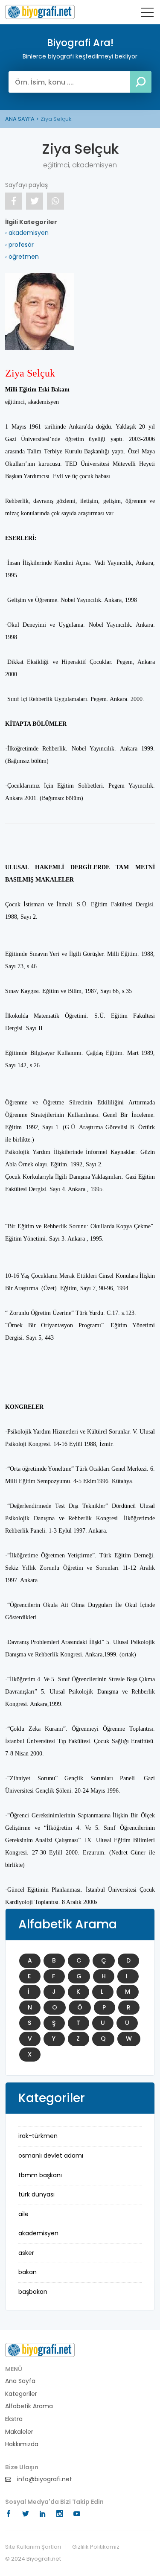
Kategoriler (21, 2394)
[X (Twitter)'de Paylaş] (35, 201)
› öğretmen (22, 257)
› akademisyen (27, 233)
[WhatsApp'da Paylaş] (55, 201)
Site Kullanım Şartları (33, 2547)
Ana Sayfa (20, 2381)
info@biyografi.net (44, 2479)
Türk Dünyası (36, 2194)
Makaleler (19, 2432)
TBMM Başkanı (40, 2175)
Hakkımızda (22, 2444)
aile (23, 2214)
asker (26, 2253)
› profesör (19, 245)
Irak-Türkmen (38, 2136)
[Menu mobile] (147, 14)
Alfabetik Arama (29, 2406)
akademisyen (38, 2233)
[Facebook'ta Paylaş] (14, 201)
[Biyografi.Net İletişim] (40, 2350)
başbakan (33, 2292)
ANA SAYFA (20, 119)
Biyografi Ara (40, 12)
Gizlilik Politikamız (96, 2547)
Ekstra (14, 2419)
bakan (28, 2272)
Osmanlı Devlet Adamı (51, 2155)
